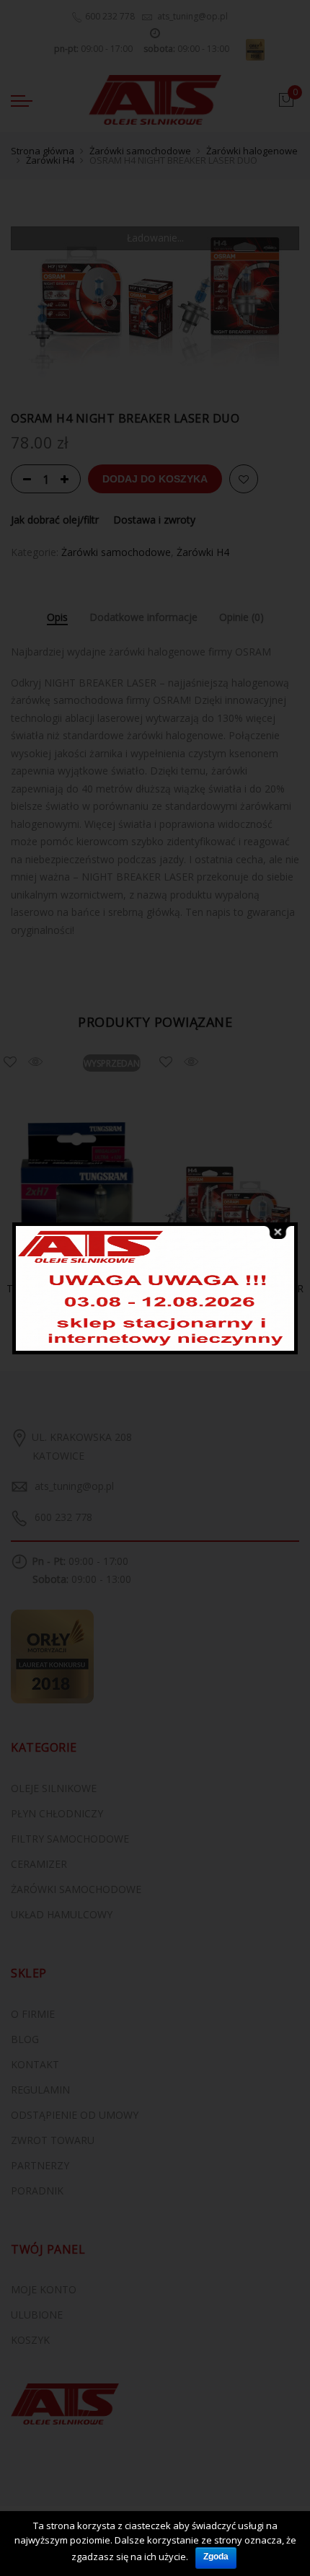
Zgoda (216, 2557)
